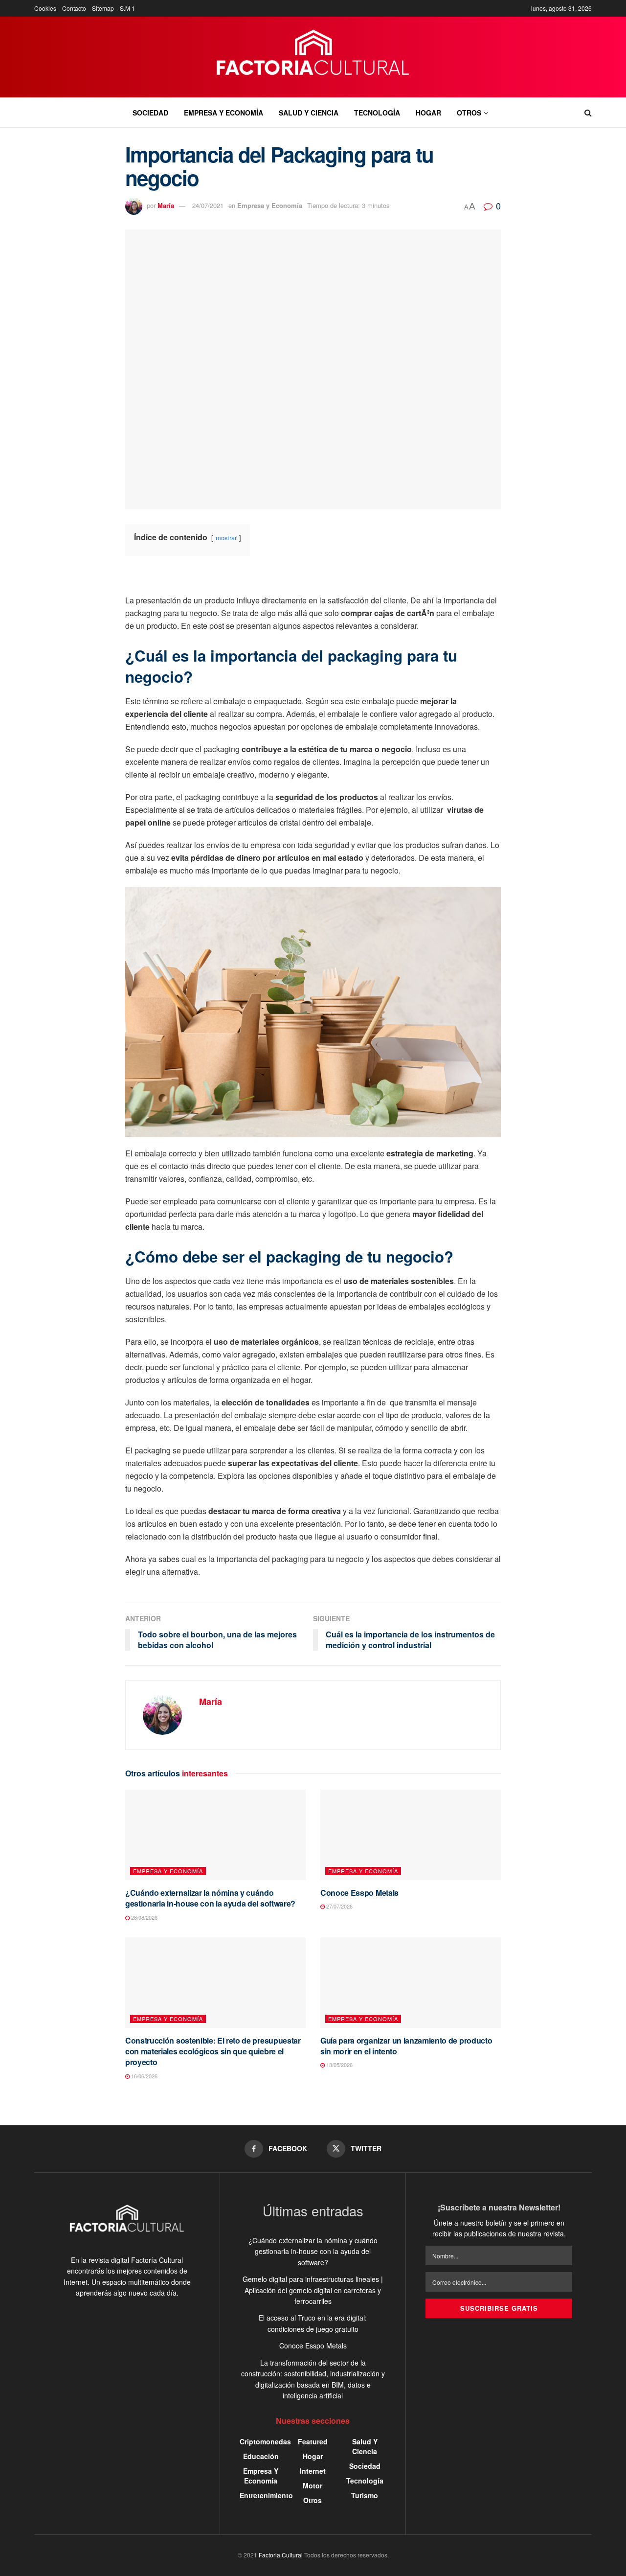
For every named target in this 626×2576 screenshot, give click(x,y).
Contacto (74, 8)
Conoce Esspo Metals (359, 1893)
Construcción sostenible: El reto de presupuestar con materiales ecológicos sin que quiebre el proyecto (213, 2051)
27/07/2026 (339, 1906)
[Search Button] (588, 113)
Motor (313, 2485)
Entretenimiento (266, 2495)
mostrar (226, 538)
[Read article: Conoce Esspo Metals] (411, 1835)
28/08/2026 (144, 1917)
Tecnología (377, 113)
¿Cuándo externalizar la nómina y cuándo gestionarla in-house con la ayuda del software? (210, 1898)
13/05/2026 (339, 2065)
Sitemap (103, 8)
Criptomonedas (265, 2441)
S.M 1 (127, 8)
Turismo (365, 2495)
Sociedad (150, 113)
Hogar (428, 113)
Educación (261, 2456)
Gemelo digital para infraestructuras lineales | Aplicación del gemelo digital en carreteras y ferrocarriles (313, 2290)
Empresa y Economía (224, 113)
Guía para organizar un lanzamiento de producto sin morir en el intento (406, 2046)
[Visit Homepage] (313, 57)
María (166, 205)
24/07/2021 (208, 205)
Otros (469, 113)
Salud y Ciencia (309, 113)
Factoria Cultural (281, 2555)
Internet (313, 2471)
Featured (313, 2441)
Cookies (45, 8)
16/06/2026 (144, 2076)
